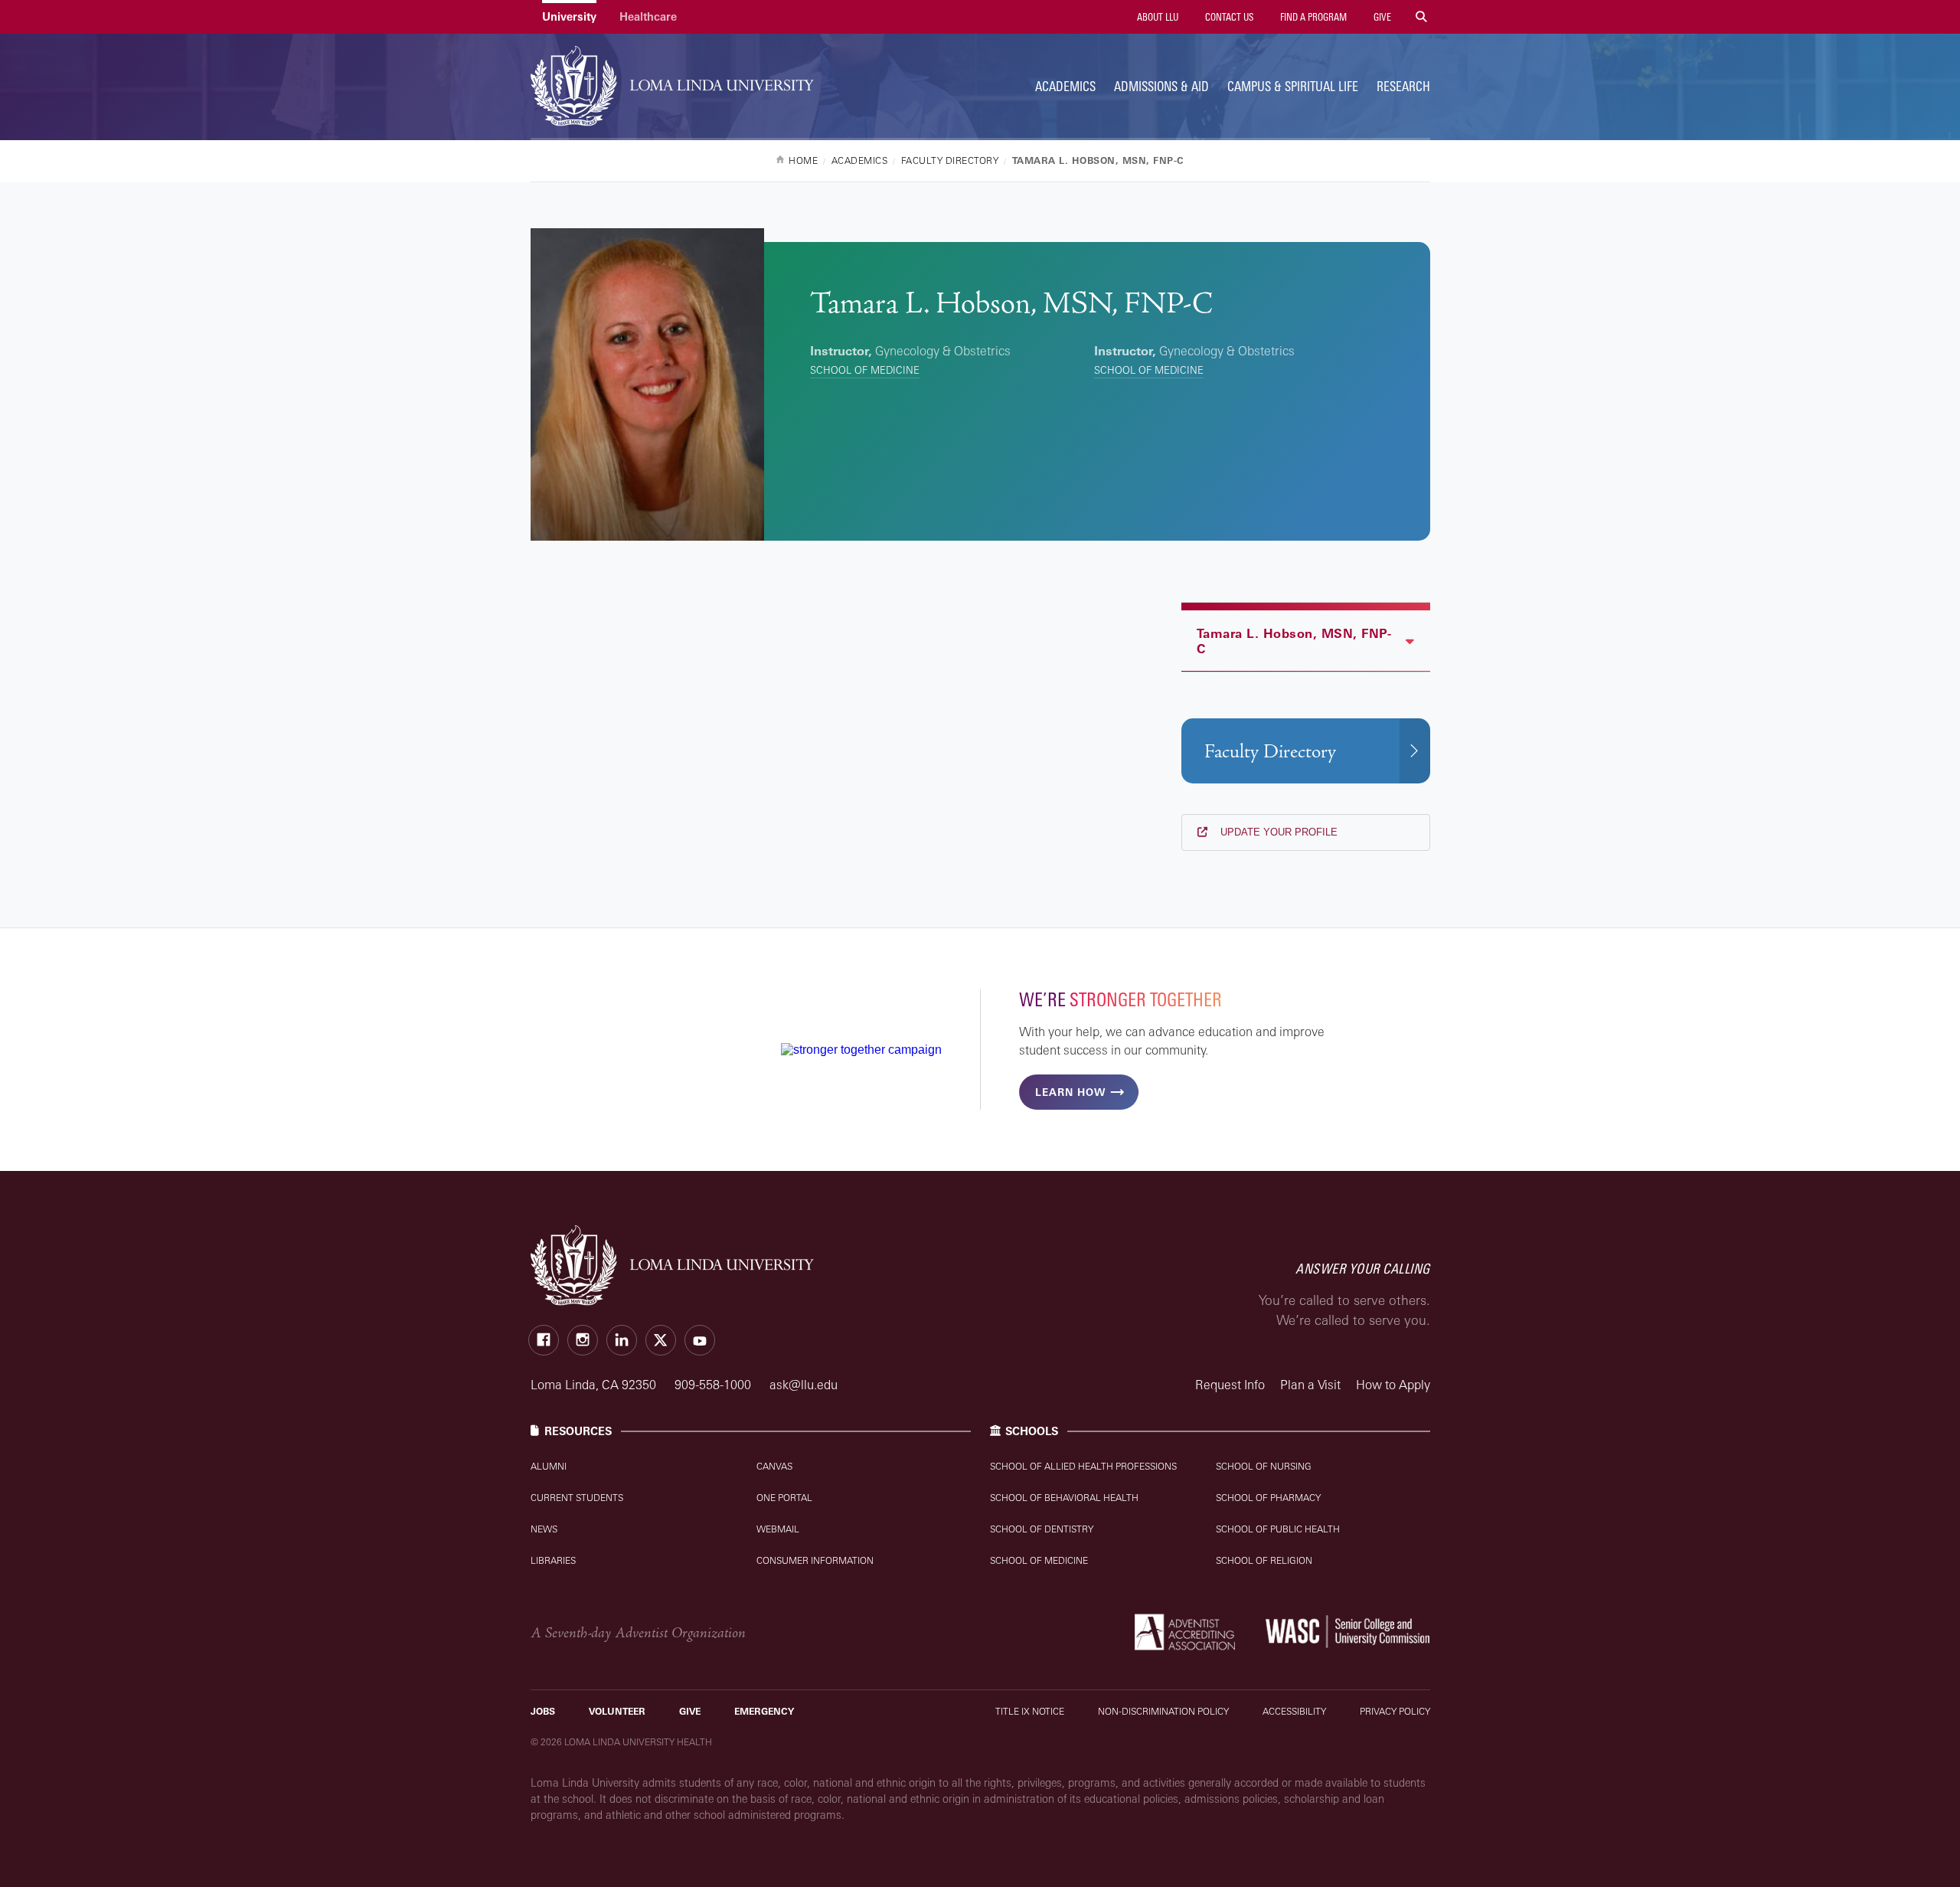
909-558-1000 (714, 1385)
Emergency (764, 1711)
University (569, 16)
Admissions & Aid (1161, 86)
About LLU (1156, 17)
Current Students (577, 1498)
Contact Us (1228, 17)
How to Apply (1393, 1385)
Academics (1065, 86)
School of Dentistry (1042, 1529)
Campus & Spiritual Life (1293, 86)
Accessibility (1294, 1711)
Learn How (1070, 1092)
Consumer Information (815, 1560)
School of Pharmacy (1268, 1498)
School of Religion (1264, 1560)
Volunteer (617, 1711)
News (544, 1529)
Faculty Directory (1270, 752)
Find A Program (1312, 17)
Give (1381, 17)
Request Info (1230, 1385)
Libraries (553, 1560)
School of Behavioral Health (1064, 1498)
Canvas (774, 1466)
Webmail (778, 1529)
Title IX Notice (1030, 1711)
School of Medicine (865, 370)
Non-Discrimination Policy (1163, 1711)
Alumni (549, 1466)
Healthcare (648, 16)
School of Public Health (1278, 1529)
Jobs (543, 1711)
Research (1403, 86)
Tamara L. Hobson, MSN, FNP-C (1294, 641)
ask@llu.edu (804, 1385)
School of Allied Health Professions (1083, 1466)
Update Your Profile (1277, 832)
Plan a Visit (1310, 1385)
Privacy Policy (1395, 1711)
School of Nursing (1264, 1466)
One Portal (784, 1498)
